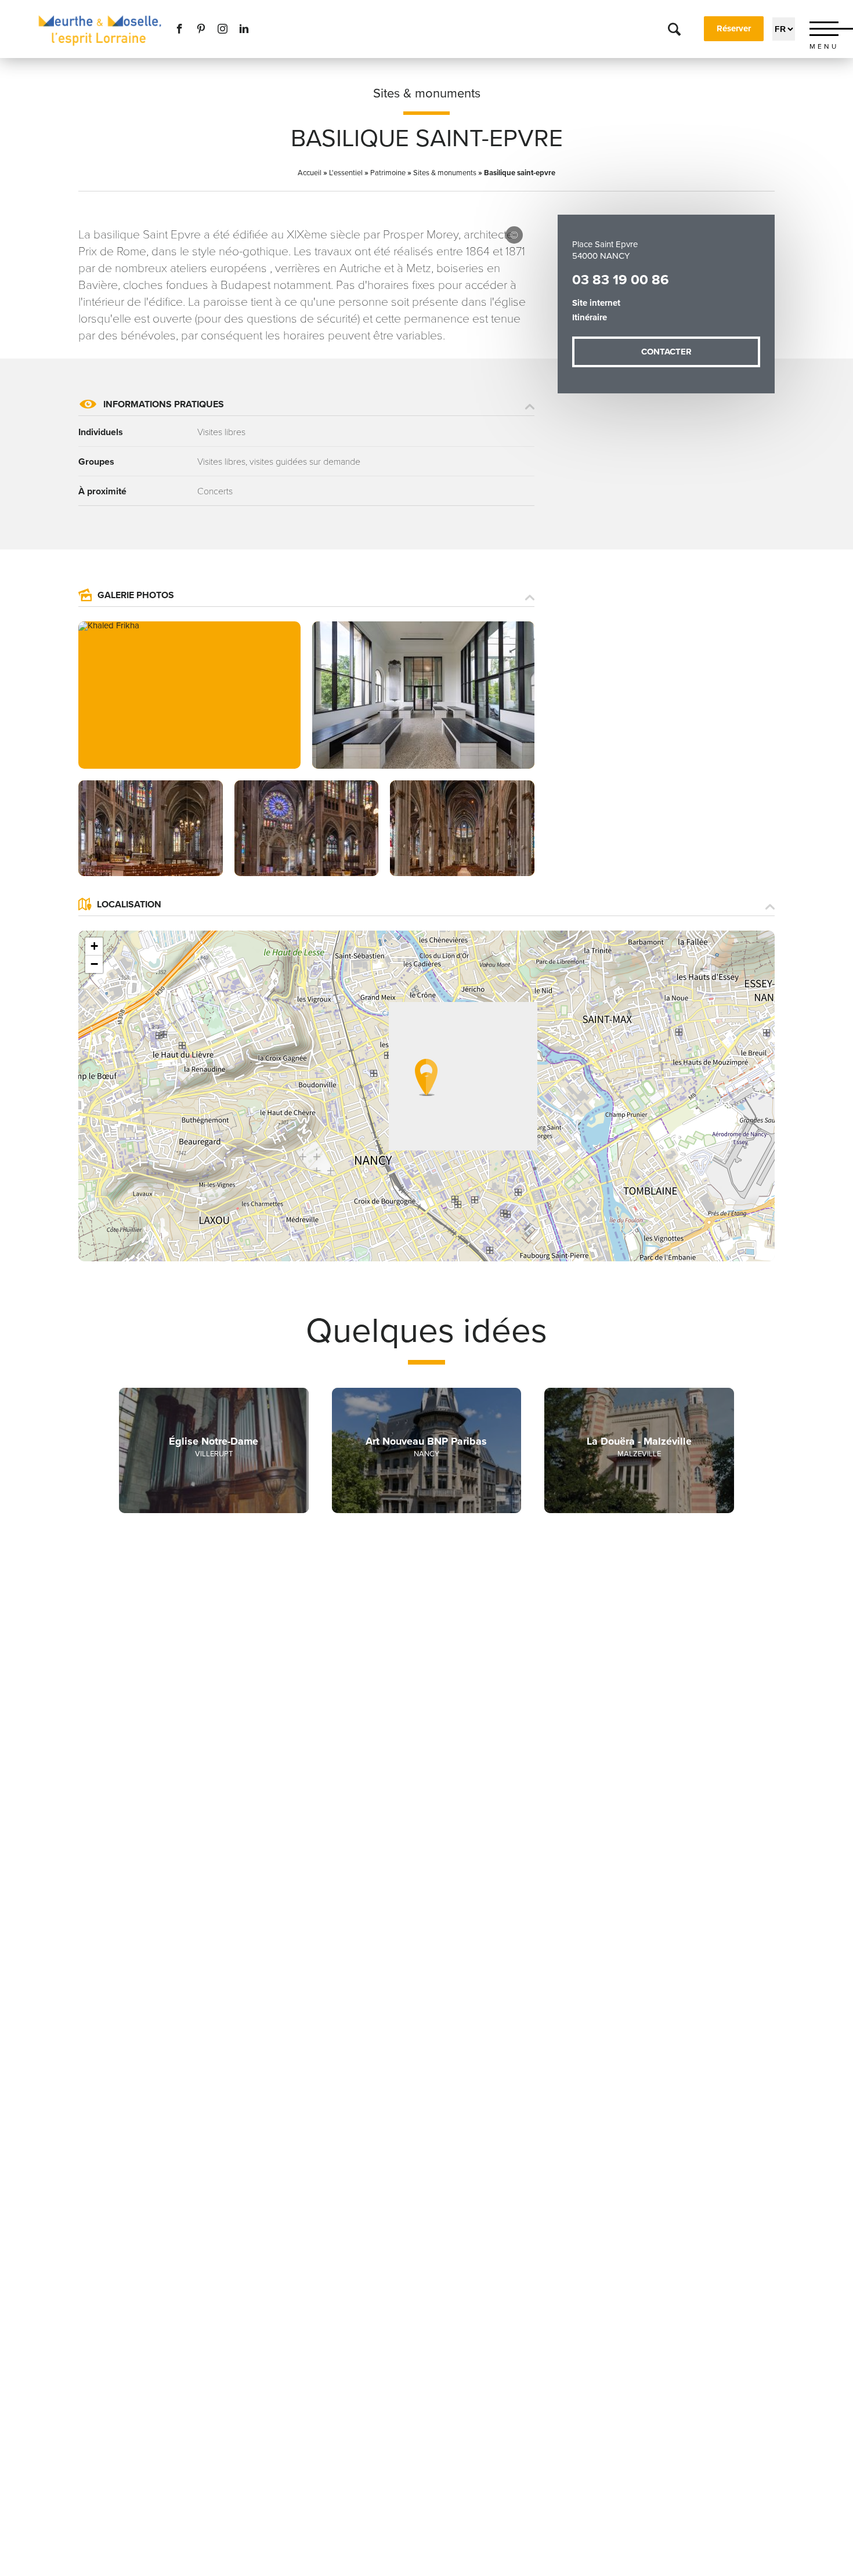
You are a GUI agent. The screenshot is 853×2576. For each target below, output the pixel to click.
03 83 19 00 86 (621, 280)
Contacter (666, 352)
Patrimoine (388, 173)
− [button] (94, 964)
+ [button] (94, 946)
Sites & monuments (427, 93)
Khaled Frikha (514, 235)
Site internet (596, 303)
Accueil (310, 173)
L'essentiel (346, 173)
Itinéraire (590, 317)
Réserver (734, 28)
